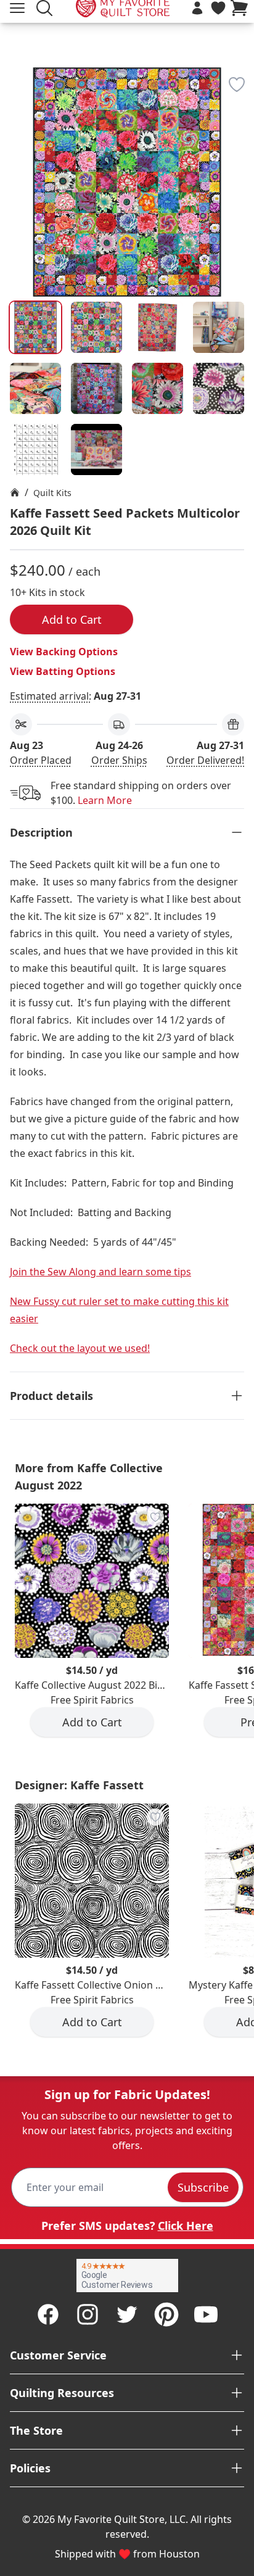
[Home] (15, 492)
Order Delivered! (205, 760)
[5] (96, 388)
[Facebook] (48, 2314)
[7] (219, 388)
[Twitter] (127, 2314)
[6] (158, 388)
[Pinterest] (166, 2314)
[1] (96, 327)
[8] (35, 449)
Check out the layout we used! (80, 1348)
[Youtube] (206, 2314)
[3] (219, 327)
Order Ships (119, 760)
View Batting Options (63, 671)
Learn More (105, 800)
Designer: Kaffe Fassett (79, 1785)
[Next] (239, 174)
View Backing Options (64, 652)
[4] (35, 388)
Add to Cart (72, 619)
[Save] (237, 85)
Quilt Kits (52, 493)
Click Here (186, 2226)
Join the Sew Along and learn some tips (100, 1272)
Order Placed (41, 760)
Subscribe (203, 2187)
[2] (158, 327)
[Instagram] (88, 2314)
